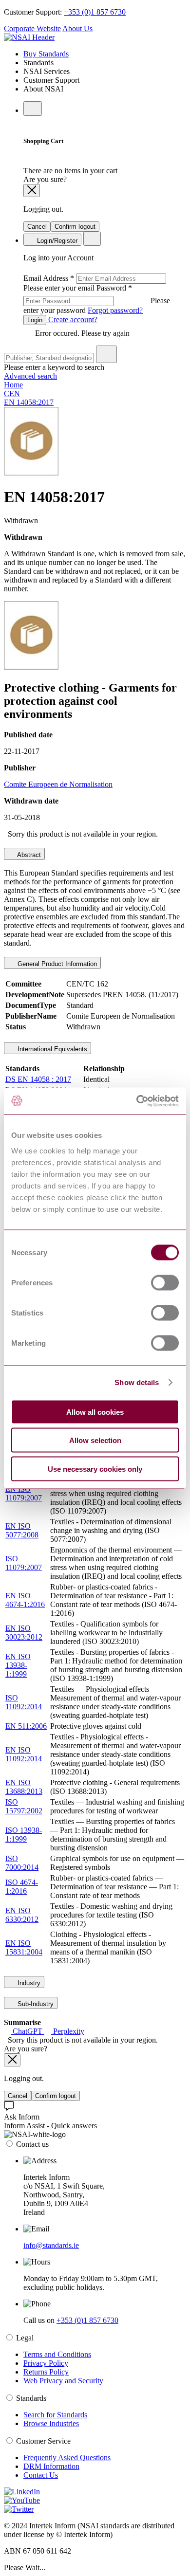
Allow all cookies (95, 1412)
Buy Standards (46, 54)
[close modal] (32, 191)
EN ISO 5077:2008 (22, 1530)
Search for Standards (55, 2415)
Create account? (72, 320)
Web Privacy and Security (63, 2381)
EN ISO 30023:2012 (24, 1633)
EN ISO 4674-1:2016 (25, 1600)
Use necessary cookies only (95, 1469)
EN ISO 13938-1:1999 (18, 1665)
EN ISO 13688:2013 (24, 1787)
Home (13, 385)
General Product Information (56, 964)
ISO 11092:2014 (24, 1702)
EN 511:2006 (26, 1726)
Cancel (37, 227)
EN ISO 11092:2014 (24, 1754)
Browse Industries (51, 2423)
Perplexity (68, 2031)
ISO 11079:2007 (24, 1563)
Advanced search (30, 376)
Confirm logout (75, 227)
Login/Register (56, 241)
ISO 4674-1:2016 (22, 1887)
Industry (28, 1983)
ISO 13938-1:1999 (24, 1835)
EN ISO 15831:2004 (24, 1947)
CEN (12, 393)
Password (97, 299)
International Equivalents (51, 1049)
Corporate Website (32, 28)
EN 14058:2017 (29, 402)
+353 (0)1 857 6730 (95, 12)
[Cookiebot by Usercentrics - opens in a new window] (137, 1101)
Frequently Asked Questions (67, 2457)
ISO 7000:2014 (22, 1863)
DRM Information (51, 2466)
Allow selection (95, 1440)
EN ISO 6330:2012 (22, 1915)
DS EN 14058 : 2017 (38, 1079)
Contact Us (41, 2475)
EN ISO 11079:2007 (24, 1493)
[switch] (165, 1282)
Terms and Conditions (57, 2354)
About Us (77, 28)
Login (35, 320)
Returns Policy (46, 2372)
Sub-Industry (35, 2004)
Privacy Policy (46, 2363)
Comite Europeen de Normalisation (58, 784)
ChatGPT (28, 2031)
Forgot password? (115, 310)
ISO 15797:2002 (24, 1806)
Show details (137, 1382)
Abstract (28, 855)
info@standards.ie (51, 2245)
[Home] (29, 37)
